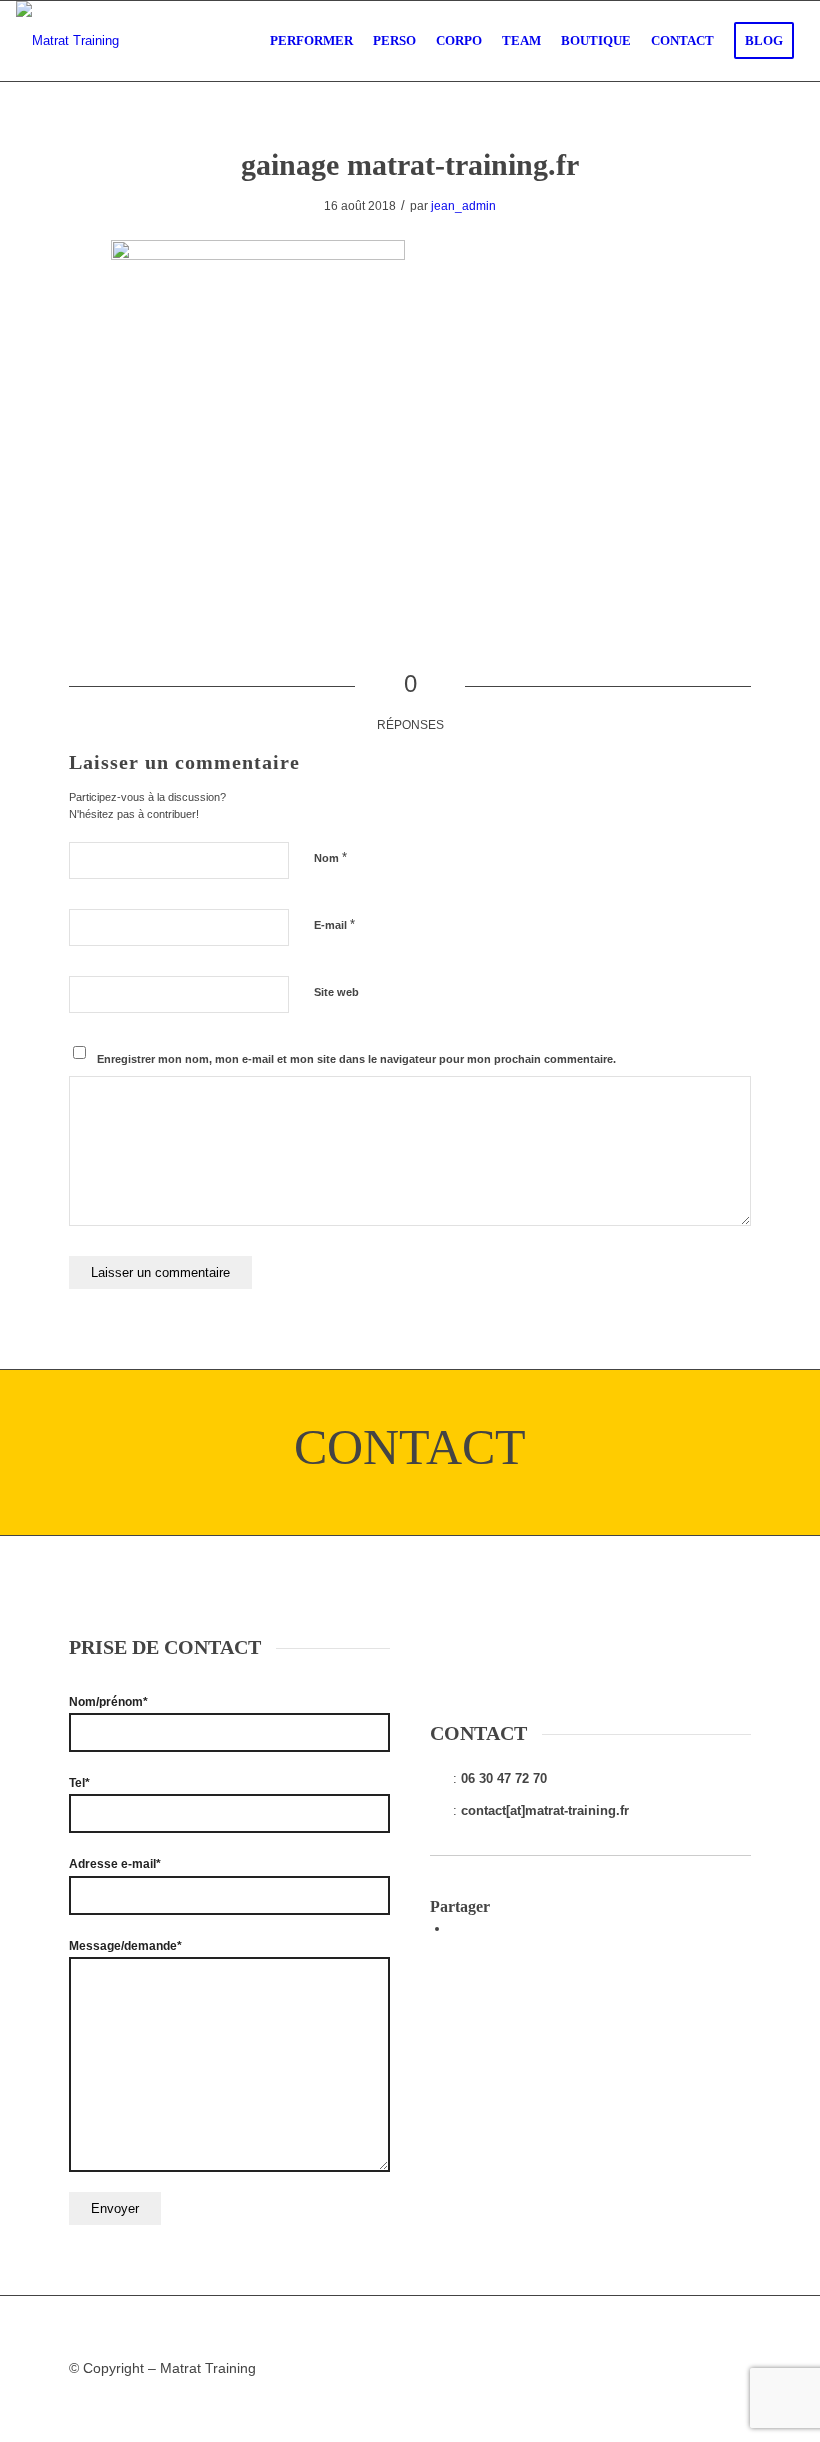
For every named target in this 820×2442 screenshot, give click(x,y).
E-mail (334, 924)
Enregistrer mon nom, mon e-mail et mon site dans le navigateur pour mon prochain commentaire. (356, 1059)
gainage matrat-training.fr (410, 164)
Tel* (79, 1783)
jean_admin (463, 206)
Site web (336, 992)
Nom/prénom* (108, 1702)
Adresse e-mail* (115, 1864)
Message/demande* (125, 1946)
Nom (330, 857)
